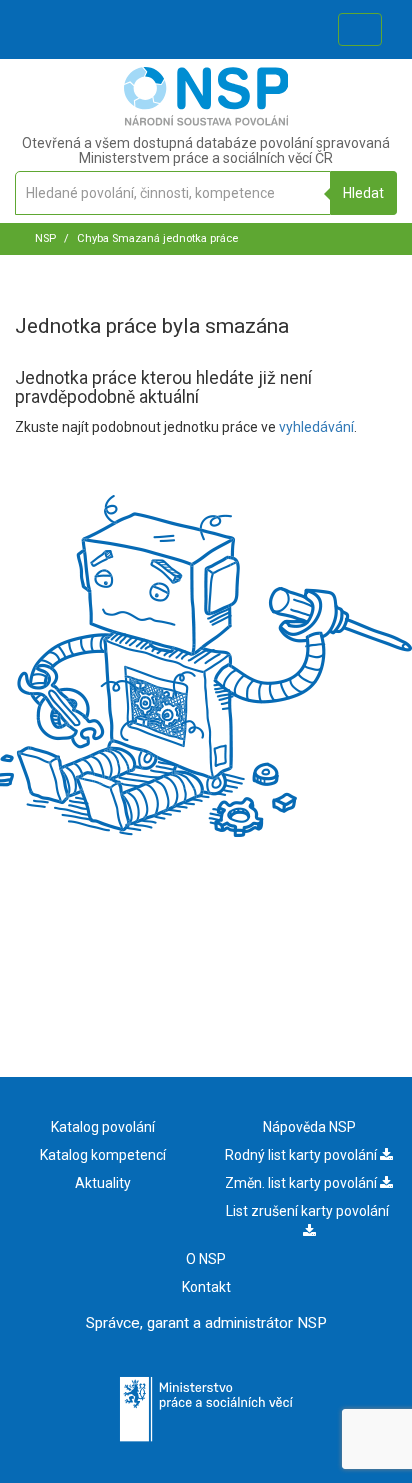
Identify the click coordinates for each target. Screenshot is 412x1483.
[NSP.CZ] (206, 121)
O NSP (206, 1259)
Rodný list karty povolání (302, 1155)
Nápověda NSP (309, 1127)
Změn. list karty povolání (302, 1183)
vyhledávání (316, 427)
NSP (45, 238)
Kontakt (206, 1287)
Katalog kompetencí (103, 1155)
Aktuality (103, 1183)
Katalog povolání (103, 1127)
